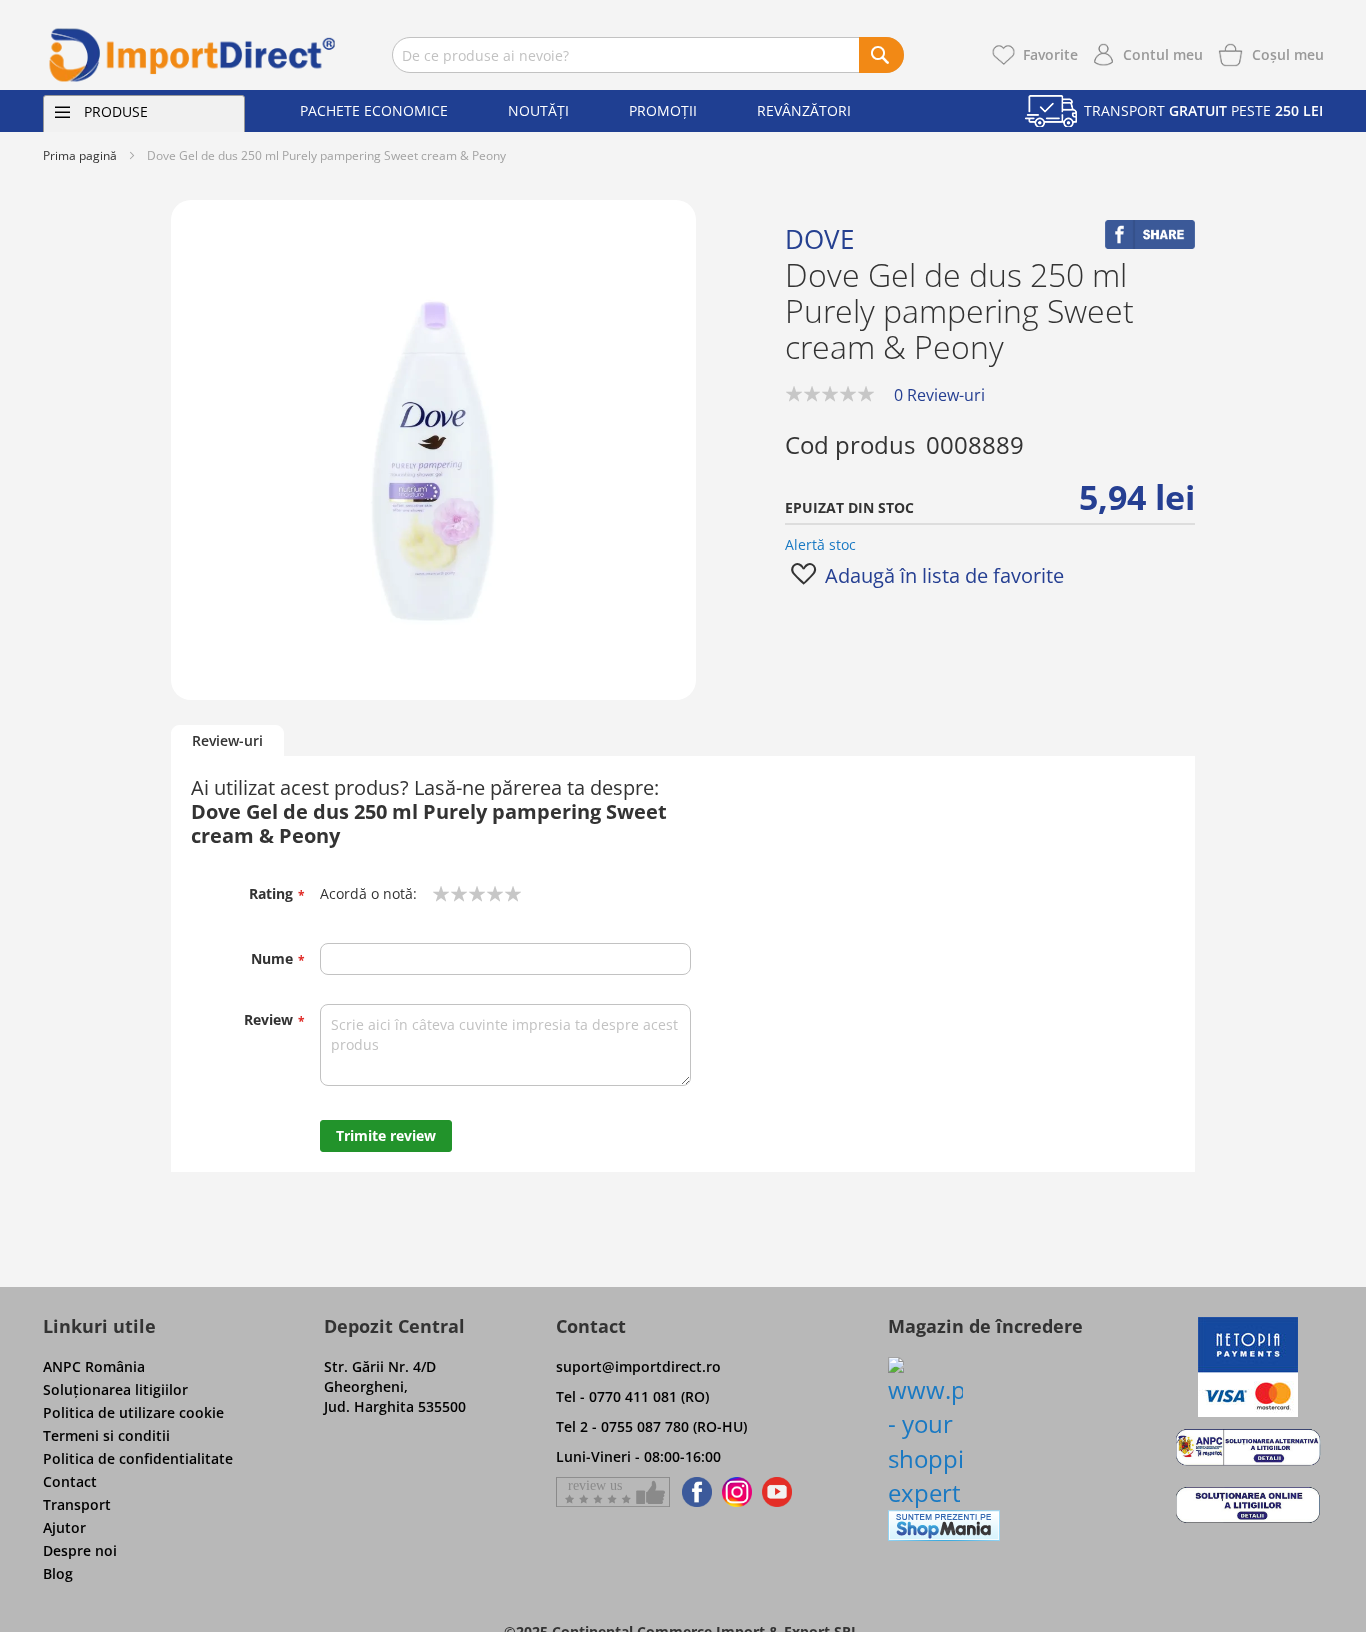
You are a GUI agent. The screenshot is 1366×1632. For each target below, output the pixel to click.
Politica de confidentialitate (138, 1458)
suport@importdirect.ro (638, 1366)
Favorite (1050, 54)
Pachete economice (374, 110)
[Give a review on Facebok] (613, 1492)
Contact (70, 1481)
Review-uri (227, 740)
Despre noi (80, 1550)
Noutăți (538, 110)
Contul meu (1163, 54)
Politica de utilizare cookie (133, 1412)
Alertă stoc (820, 544)
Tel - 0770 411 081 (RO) (632, 1396)
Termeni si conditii (106, 1435)
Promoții (663, 110)
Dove (819, 239)
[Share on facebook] (1150, 243)
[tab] (227, 741)
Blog (58, 1573)
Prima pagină (80, 155)
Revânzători (804, 110)
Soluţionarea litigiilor (115, 1389)
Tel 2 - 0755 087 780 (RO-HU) (651, 1426)
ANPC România (94, 1366)
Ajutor (64, 1527)
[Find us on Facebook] (693, 1492)
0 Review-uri (939, 395)
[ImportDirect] (193, 55)
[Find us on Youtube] (777, 1492)
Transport (77, 1504)
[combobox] (648, 55)
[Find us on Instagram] (737, 1492)
